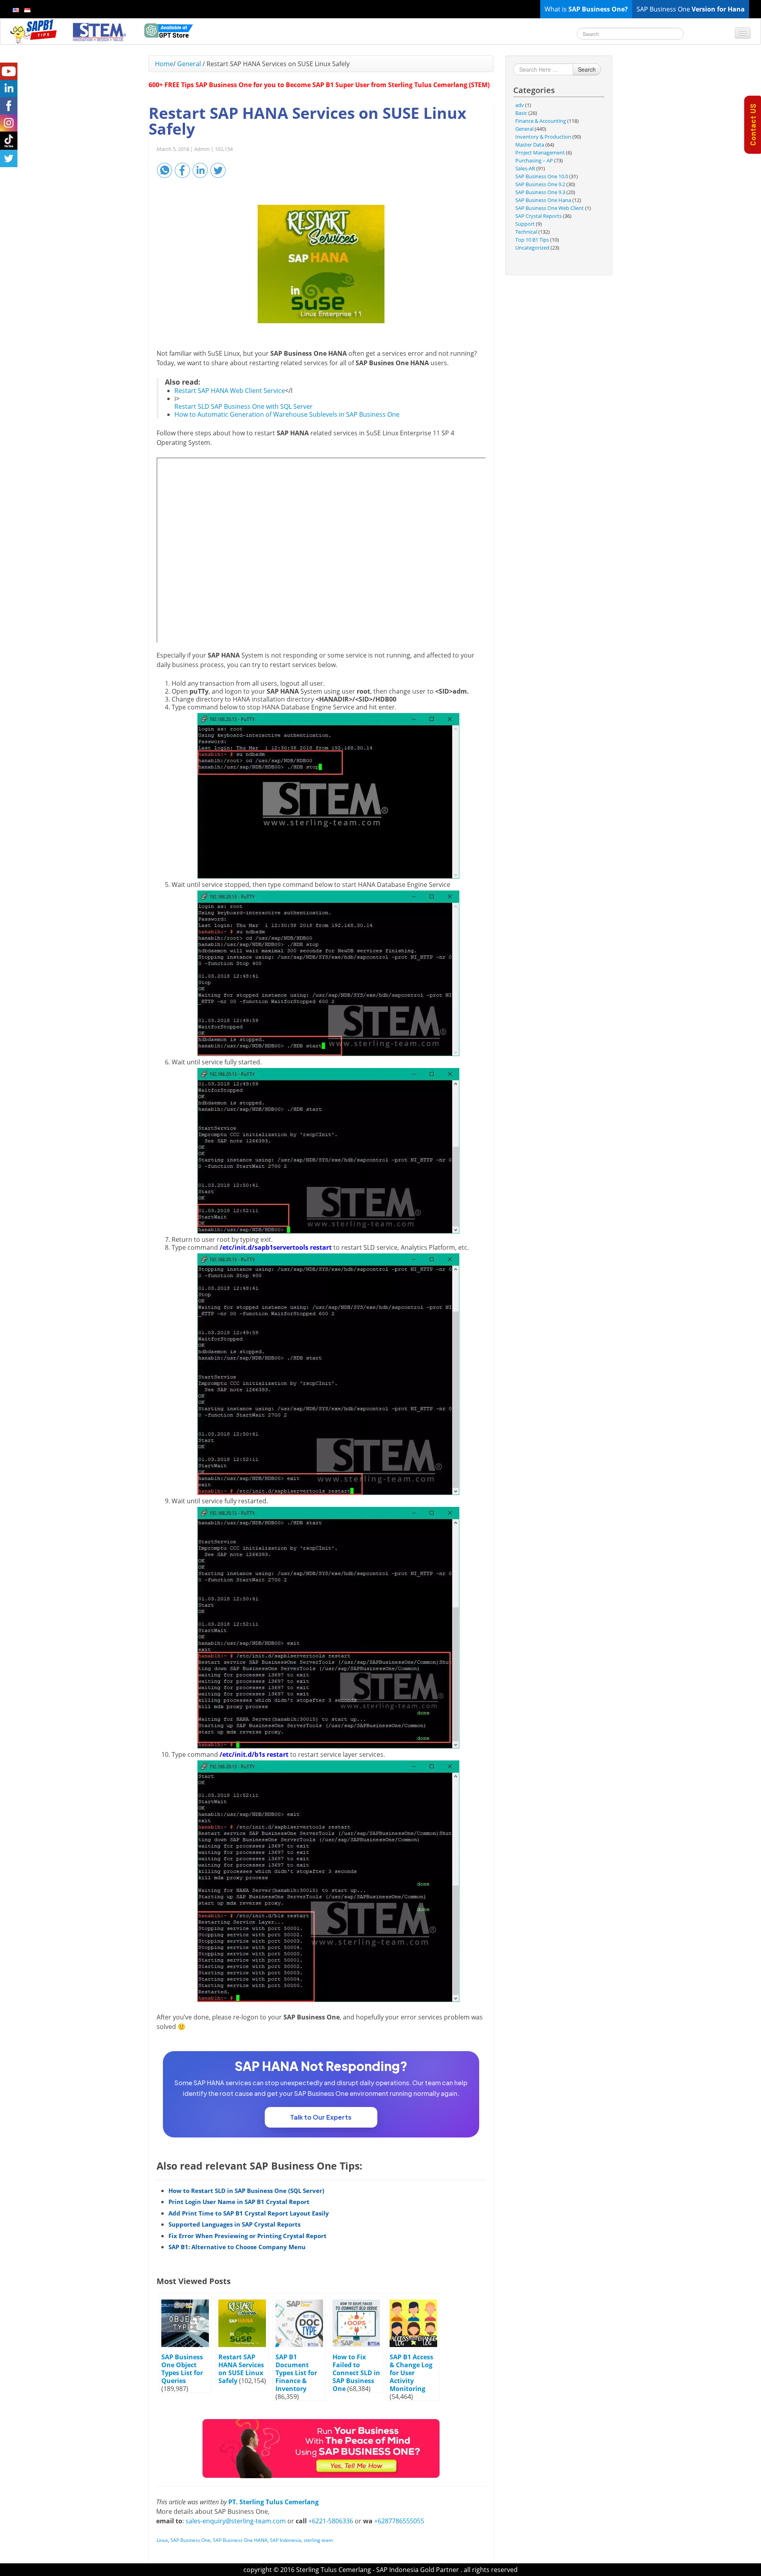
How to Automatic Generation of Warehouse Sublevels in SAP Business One (287, 414)
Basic (521, 113)
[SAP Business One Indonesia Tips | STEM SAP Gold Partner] (34, 31)
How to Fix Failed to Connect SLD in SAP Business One (356, 2373)
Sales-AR (525, 168)
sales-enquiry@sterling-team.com (236, 2521)
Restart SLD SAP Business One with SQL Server (244, 406)
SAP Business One (190, 2540)
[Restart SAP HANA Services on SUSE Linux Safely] (321, 264)
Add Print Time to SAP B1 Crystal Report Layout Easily (249, 2213)
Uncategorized (532, 248)
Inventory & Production (543, 137)
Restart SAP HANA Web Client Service (230, 391)
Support (525, 224)
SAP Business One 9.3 (540, 192)
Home (164, 64)
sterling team (318, 2540)
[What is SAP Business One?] (321, 2448)
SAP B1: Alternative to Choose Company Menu (237, 2247)
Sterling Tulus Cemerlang (334, 2570)
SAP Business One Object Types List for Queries (182, 2369)
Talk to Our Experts (321, 2117)
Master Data (530, 145)
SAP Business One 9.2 (540, 184)
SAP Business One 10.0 (542, 176)
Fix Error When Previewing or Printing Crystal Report (248, 2236)
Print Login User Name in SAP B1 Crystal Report (239, 2202)
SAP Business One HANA (240, 2540)
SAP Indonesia (286, 2540)
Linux (162, 2540)
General (189, 64)
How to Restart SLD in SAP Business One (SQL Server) (246, 2191)
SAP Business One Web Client (550, 208)
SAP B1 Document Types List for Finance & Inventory (296, 2373)
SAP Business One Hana (543, 200)
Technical (526, 232)
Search (587, 69)
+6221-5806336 (331, 2521)
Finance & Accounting (541, 121)
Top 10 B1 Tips (532, 240)
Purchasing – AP (534, 160)
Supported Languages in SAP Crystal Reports (234, 2224)
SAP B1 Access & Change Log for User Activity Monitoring (411, 2373)
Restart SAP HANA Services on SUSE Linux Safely (241, 2369)
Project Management (540, 153)
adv (520, 105)
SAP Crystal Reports (538, 216)
